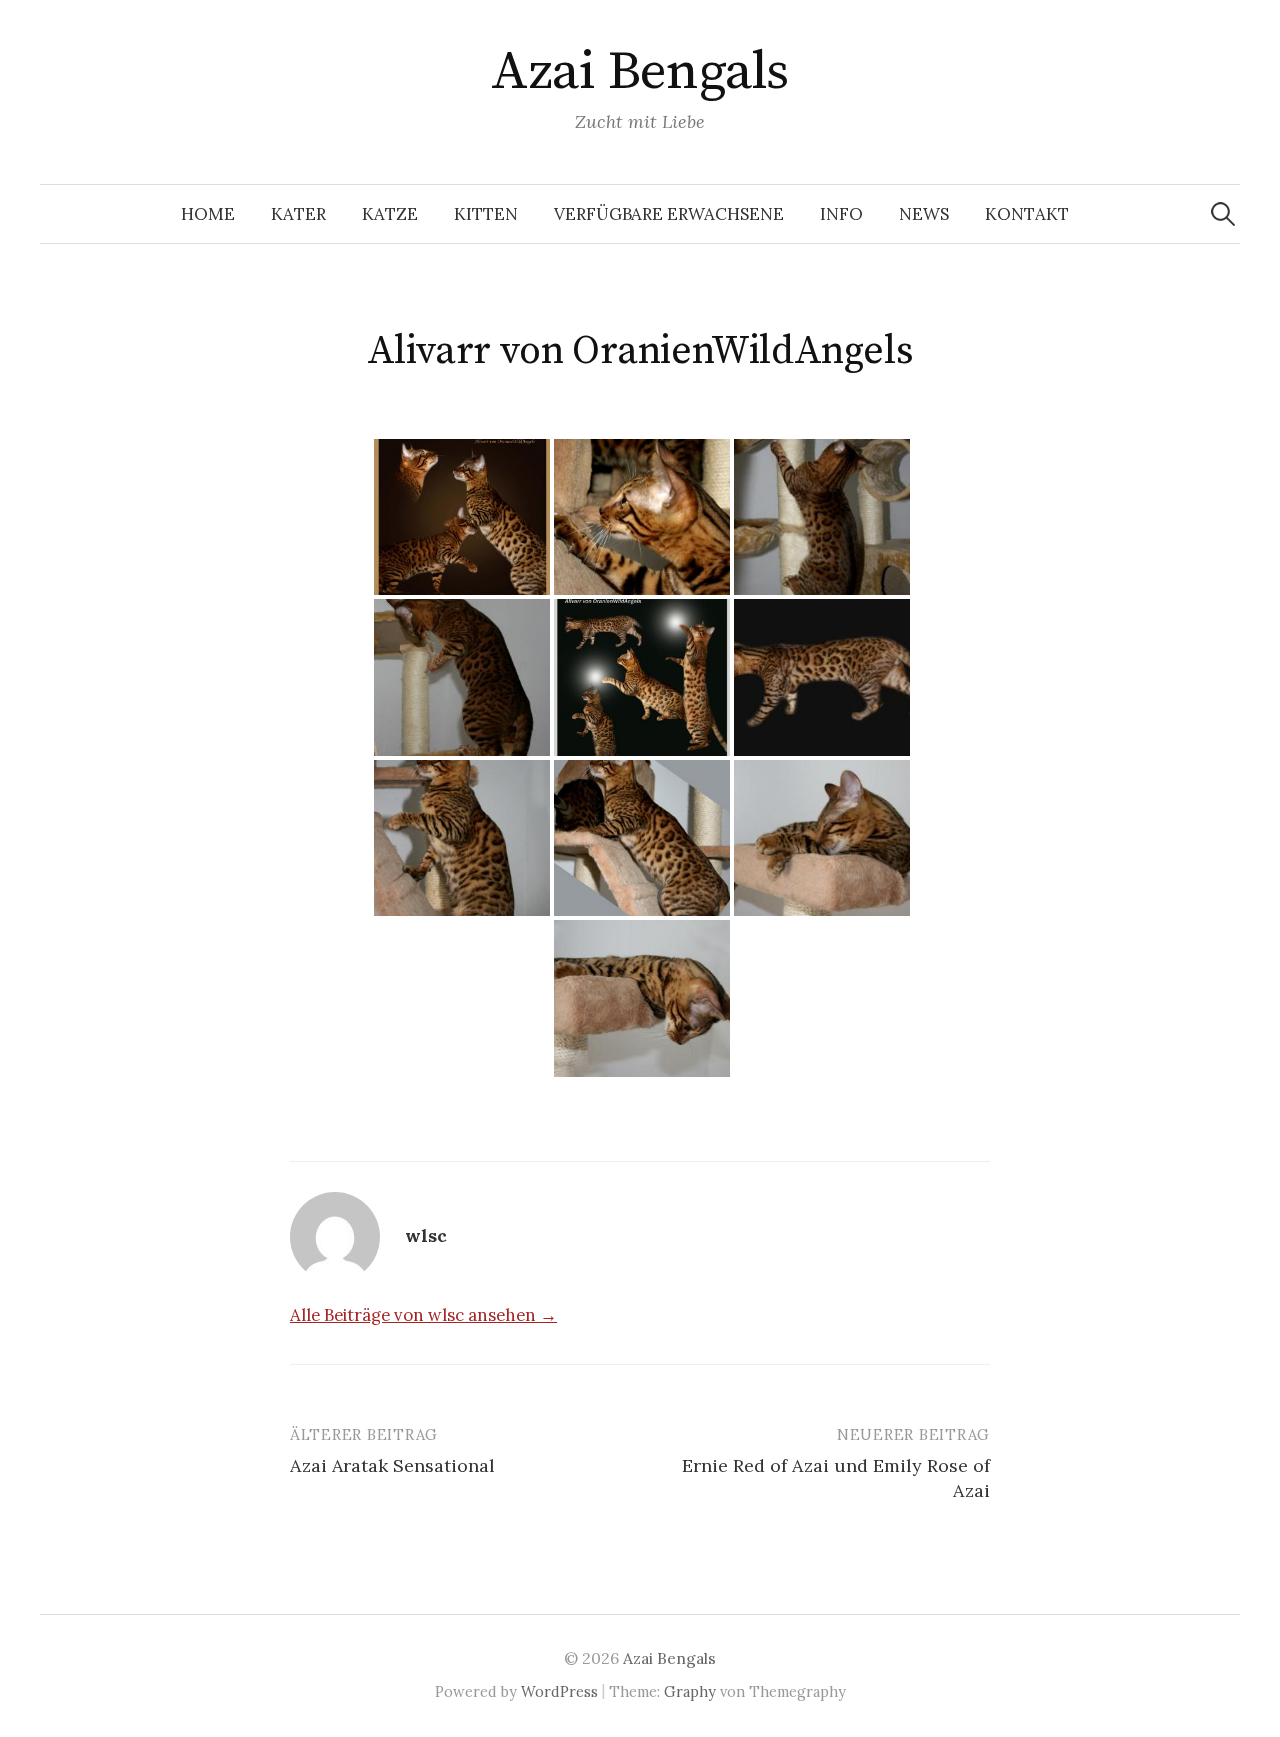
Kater (298, 214)
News (924, 214)
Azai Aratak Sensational (392, 1465)
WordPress (559, 1691)
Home (208, 214)
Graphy (690, 1691)
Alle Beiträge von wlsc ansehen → (423, 1315)
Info (841, 214)
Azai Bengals (640, 72)
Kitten (486, 214)
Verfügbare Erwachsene (669, 214)
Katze (390, 214)
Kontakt (1027, 214)
